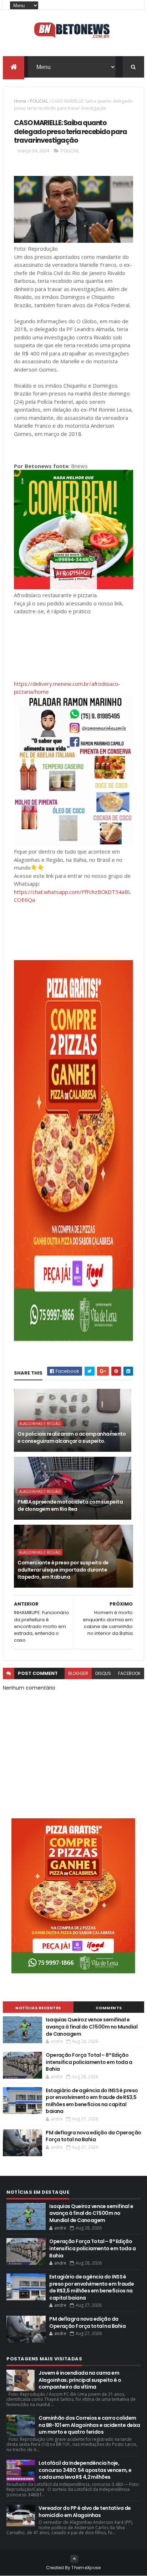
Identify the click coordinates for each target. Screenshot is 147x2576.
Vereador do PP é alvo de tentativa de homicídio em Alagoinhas (85, 2512)
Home (20, 101)
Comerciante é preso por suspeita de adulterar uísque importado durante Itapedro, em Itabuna (63, 1570)
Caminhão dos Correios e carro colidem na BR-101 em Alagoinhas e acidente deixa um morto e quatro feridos (89, 2425)
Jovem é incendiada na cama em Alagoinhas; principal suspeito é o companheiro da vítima (80, 2380)
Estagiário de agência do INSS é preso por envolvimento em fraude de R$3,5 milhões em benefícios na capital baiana (92, 2101)
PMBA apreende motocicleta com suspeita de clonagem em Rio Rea (70, 1505)
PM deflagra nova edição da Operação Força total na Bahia (93, 2136)
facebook (129, 1673)
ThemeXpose (86, 2568)
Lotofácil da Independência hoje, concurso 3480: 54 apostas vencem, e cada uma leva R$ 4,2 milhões (85, 2470)
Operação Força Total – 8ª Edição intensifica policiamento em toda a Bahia (89, 2062)
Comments (109, 2008)
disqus (103, 1673)
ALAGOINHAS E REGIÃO (40, 1424)
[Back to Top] (74, 2559)
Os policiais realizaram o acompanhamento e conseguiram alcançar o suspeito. (72, 1437)
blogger (78, 1673)
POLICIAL (39, 101)
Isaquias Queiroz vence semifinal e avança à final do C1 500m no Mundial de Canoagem (92, 2027)
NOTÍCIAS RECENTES (38, 2008)
